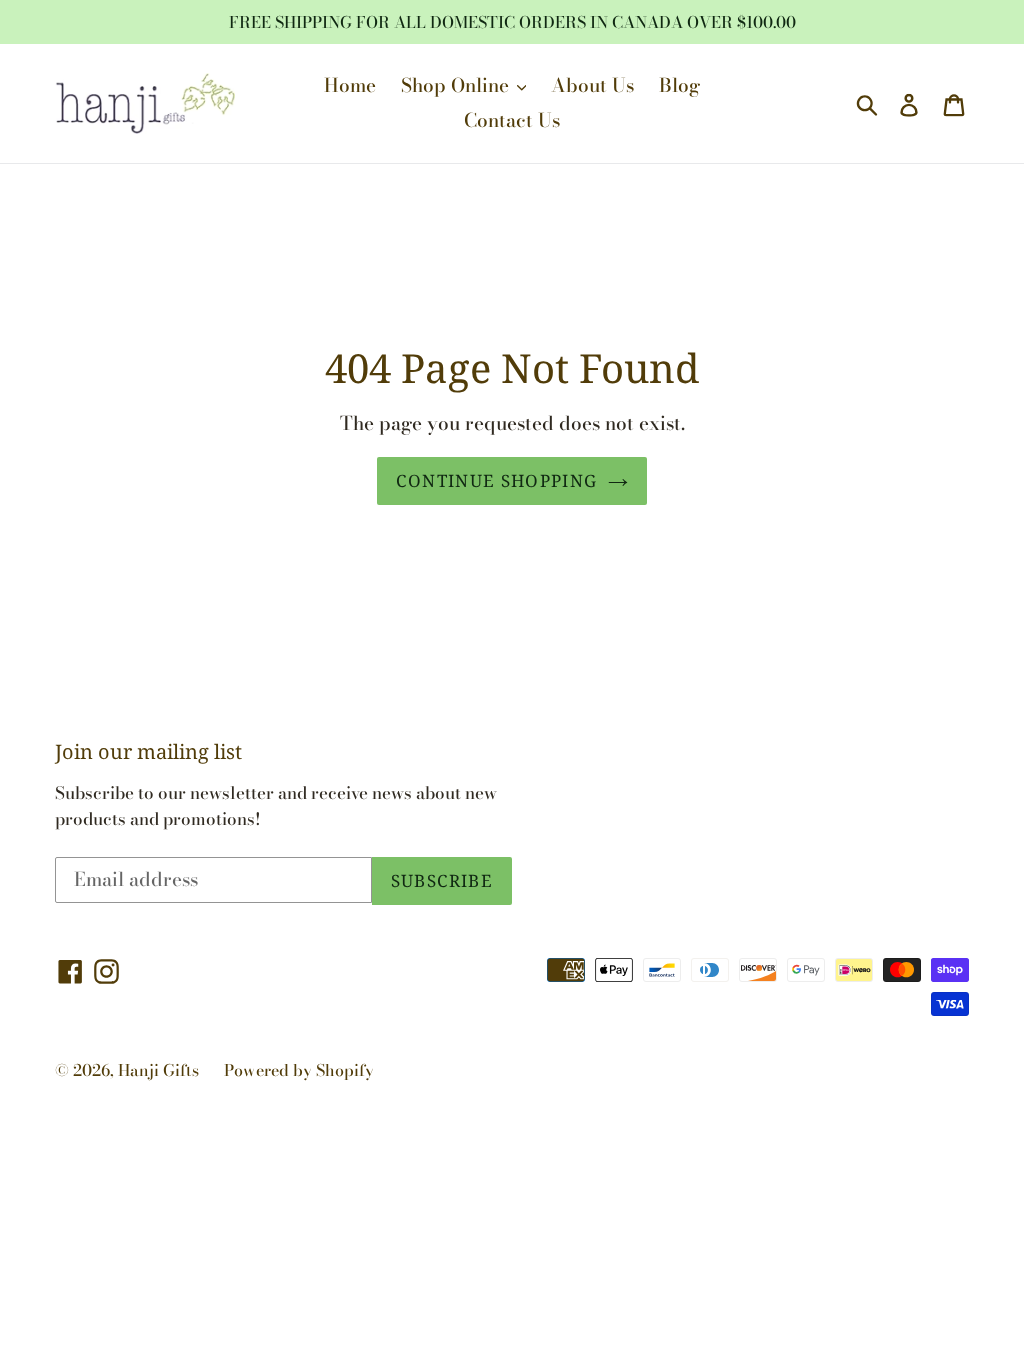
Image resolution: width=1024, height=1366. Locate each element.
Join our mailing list (148, 752)
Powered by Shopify (299, 1070)
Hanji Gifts (158, 1070)
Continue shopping (496, 480)
